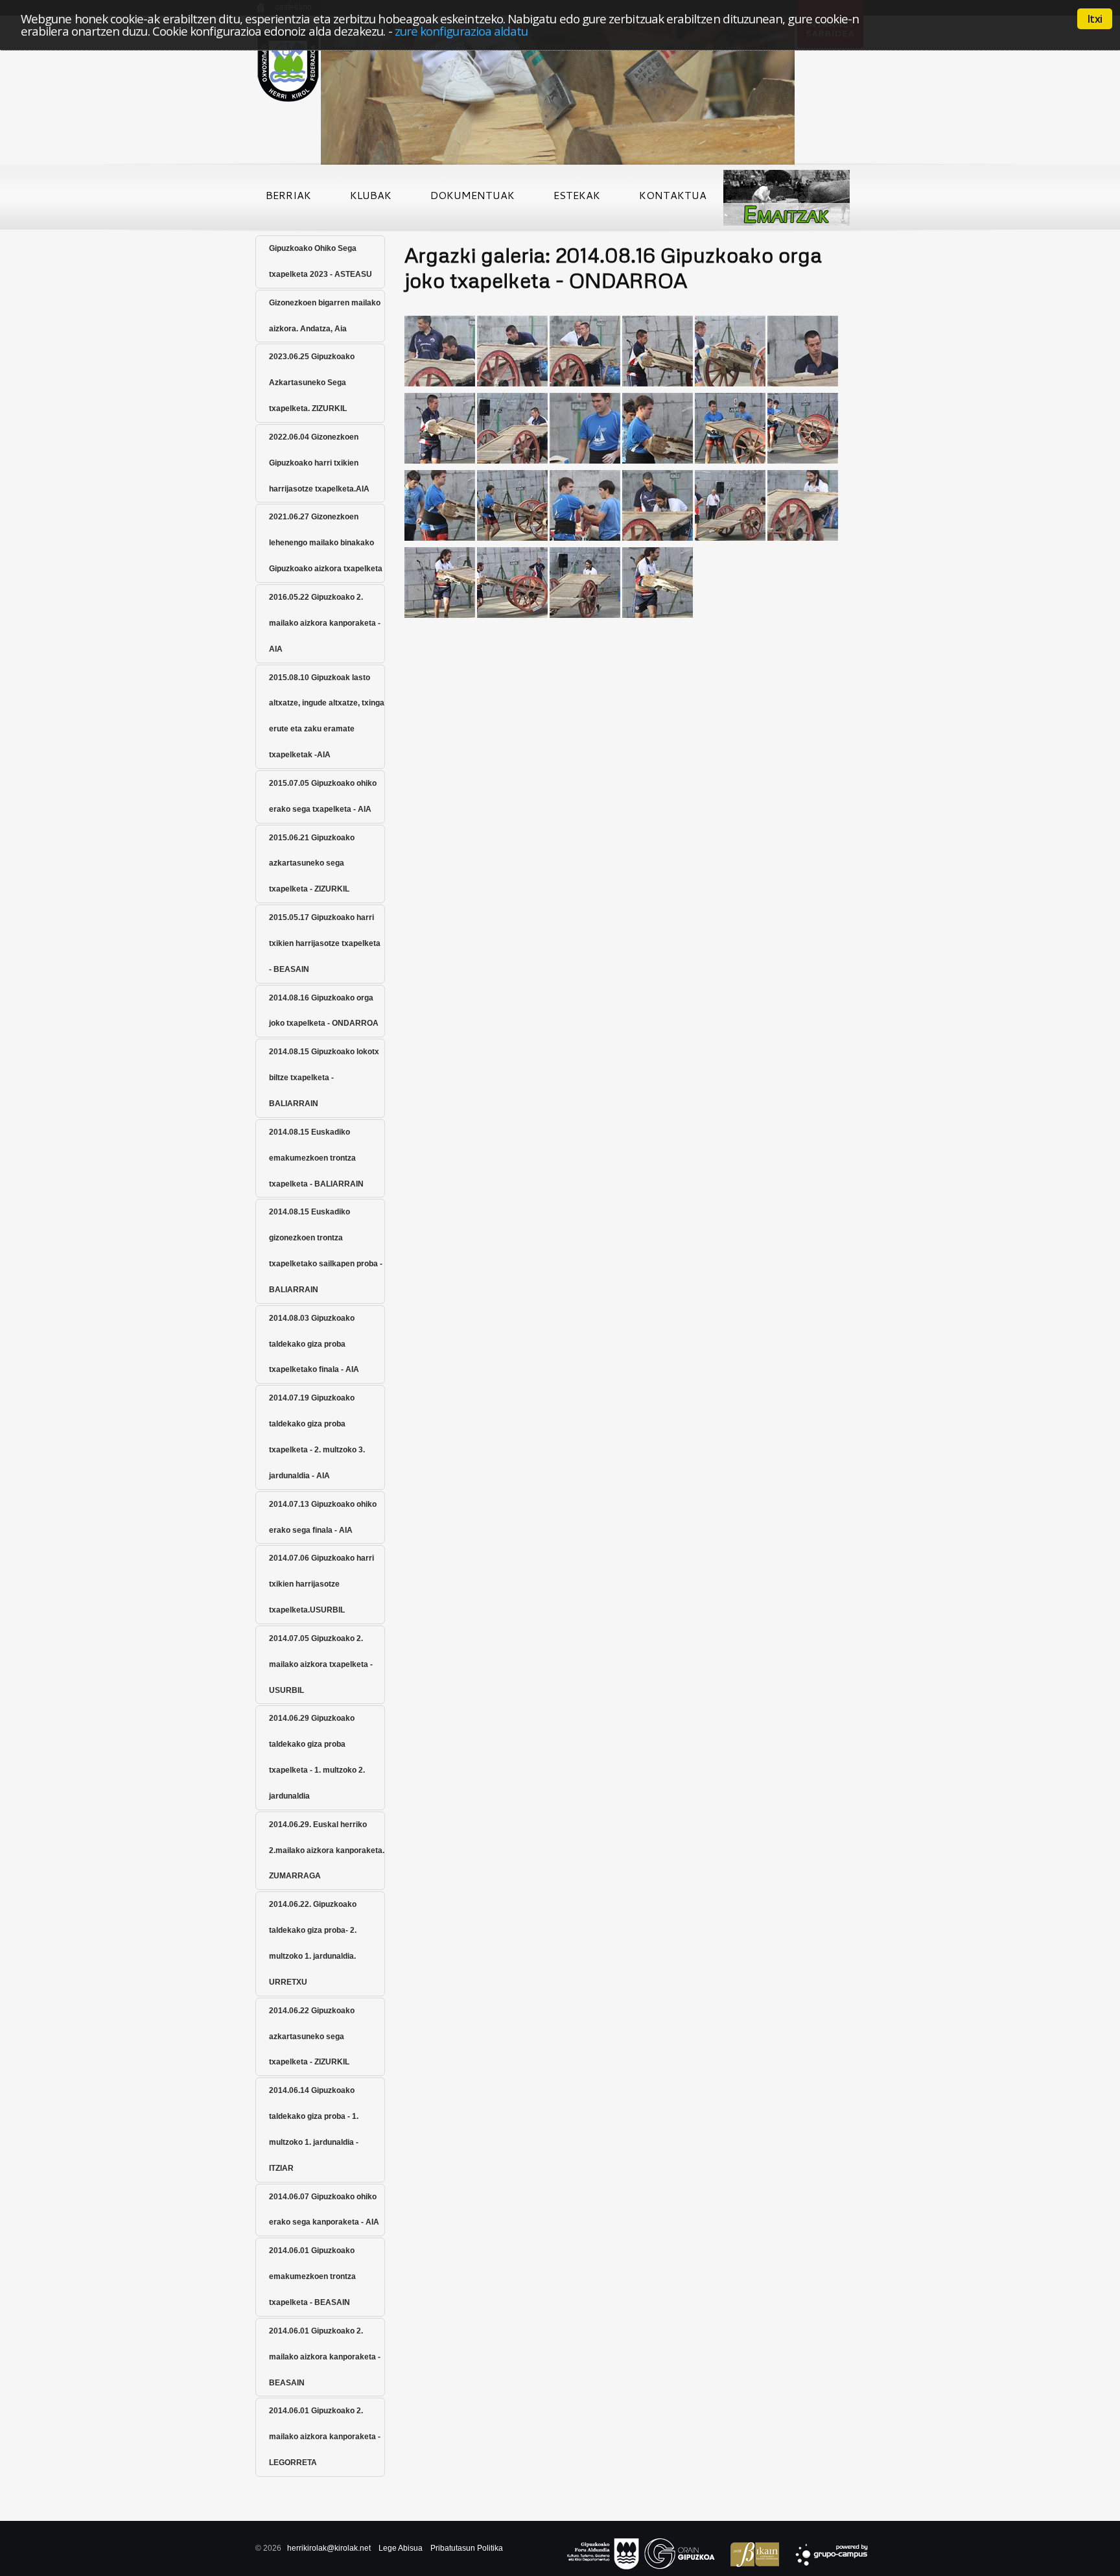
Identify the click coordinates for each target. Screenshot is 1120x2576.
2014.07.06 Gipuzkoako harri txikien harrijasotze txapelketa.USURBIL (321, 1584)
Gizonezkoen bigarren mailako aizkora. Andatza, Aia (325, 316)
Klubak (371, 195)
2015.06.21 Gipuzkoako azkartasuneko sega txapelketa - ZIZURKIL (312, 864)
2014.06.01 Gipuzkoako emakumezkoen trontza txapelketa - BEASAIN (312, 2276)
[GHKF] (440, 318)
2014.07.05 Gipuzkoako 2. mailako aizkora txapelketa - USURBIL (321, 1664)
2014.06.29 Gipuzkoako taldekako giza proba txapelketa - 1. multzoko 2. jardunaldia (317, 1757)
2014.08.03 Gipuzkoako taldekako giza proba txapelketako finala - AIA (314, 1344)
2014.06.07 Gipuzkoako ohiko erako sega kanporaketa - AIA (324, 2210)
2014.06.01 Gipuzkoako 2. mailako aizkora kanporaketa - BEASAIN (325, 2357)
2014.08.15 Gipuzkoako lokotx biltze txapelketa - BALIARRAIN (324, 1078)
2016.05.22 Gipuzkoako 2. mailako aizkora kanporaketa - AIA (325, 623)
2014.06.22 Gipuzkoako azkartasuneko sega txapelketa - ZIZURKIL (312, 2037)
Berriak (288, 195)
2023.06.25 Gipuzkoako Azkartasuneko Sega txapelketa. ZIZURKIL (312, 383)
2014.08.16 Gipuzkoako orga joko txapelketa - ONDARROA (324, 1011)
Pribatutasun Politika (467, 2548)
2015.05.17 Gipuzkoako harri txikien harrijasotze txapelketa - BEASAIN (325, 943)
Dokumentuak (472, 195)
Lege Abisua (401, 2548)
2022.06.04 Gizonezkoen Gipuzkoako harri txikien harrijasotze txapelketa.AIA (319, 463)
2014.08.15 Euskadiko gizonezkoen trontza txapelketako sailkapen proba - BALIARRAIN (326, 1251)
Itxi (1095, 19)
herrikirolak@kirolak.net (329, 2548)
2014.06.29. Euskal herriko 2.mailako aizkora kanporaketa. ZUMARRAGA (327, 1850)
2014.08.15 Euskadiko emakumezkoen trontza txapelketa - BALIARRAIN (316, 1158)
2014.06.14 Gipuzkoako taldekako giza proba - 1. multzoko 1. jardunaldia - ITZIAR (314, 2129)
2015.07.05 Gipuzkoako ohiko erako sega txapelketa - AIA (323, 796)
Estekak (577, 195)
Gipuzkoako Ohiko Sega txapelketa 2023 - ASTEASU (321, 261)
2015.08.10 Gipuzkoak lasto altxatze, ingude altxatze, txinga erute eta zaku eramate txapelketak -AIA (327, 716)
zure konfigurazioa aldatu (461, 31)
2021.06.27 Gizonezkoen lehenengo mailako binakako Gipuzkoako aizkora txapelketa (326, 543)
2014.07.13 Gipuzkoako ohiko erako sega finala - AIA (323, 1517)
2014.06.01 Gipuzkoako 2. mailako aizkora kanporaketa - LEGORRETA (325, 2437)
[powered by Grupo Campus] (825, 2556)
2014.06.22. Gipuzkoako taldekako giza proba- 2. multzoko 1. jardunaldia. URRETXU (313, 1943)
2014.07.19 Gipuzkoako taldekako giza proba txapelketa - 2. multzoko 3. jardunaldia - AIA (317, 1437)
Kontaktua (673, 195)
